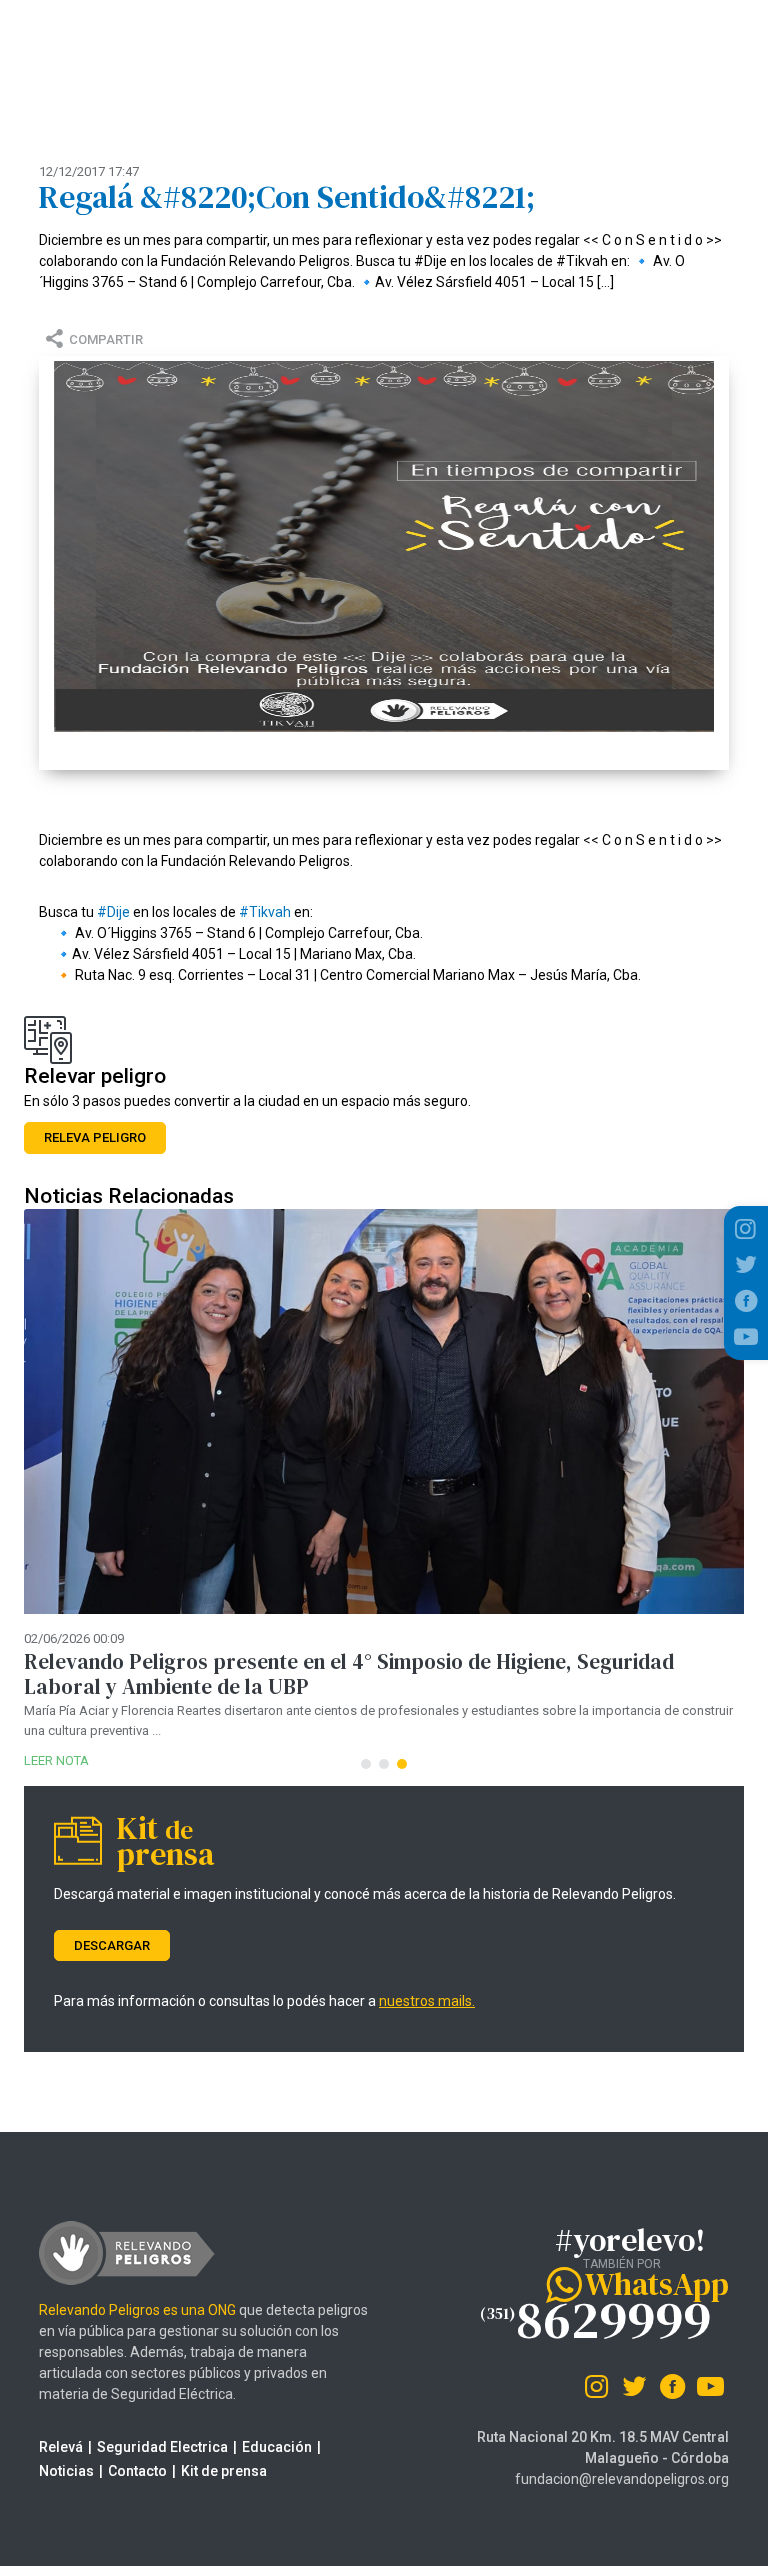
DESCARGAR (112, 1945)
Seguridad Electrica (162, 2447)
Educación (277, 2447)
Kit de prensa (224, 2471)
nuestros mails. (427, 2001)
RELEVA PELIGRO (95, 1137)
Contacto (137, 2471)
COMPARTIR (106, 339)
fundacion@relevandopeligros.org (622, 2479)
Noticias (66, 2471)
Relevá (61, 2447)
